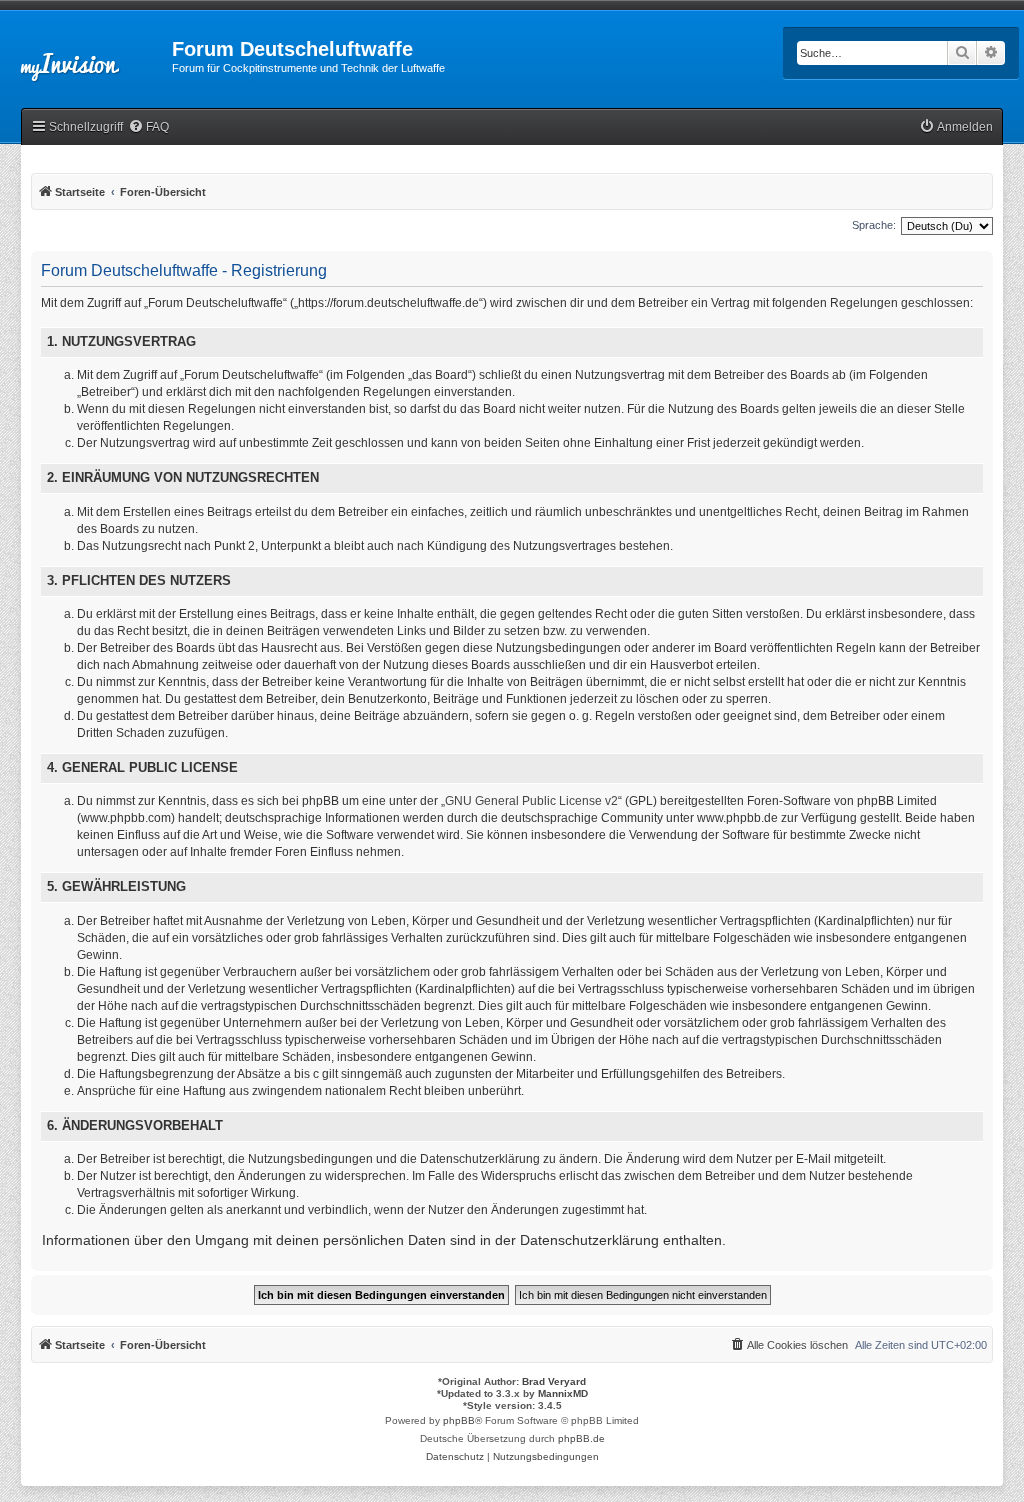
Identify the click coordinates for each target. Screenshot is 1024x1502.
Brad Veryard (554, 1381)
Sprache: (874, 225)
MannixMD (563, 1393)
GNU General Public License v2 (531, 801)
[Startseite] (86, 55)
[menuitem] (148, 127)
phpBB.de (581, 1438)
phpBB (459, 1420)
